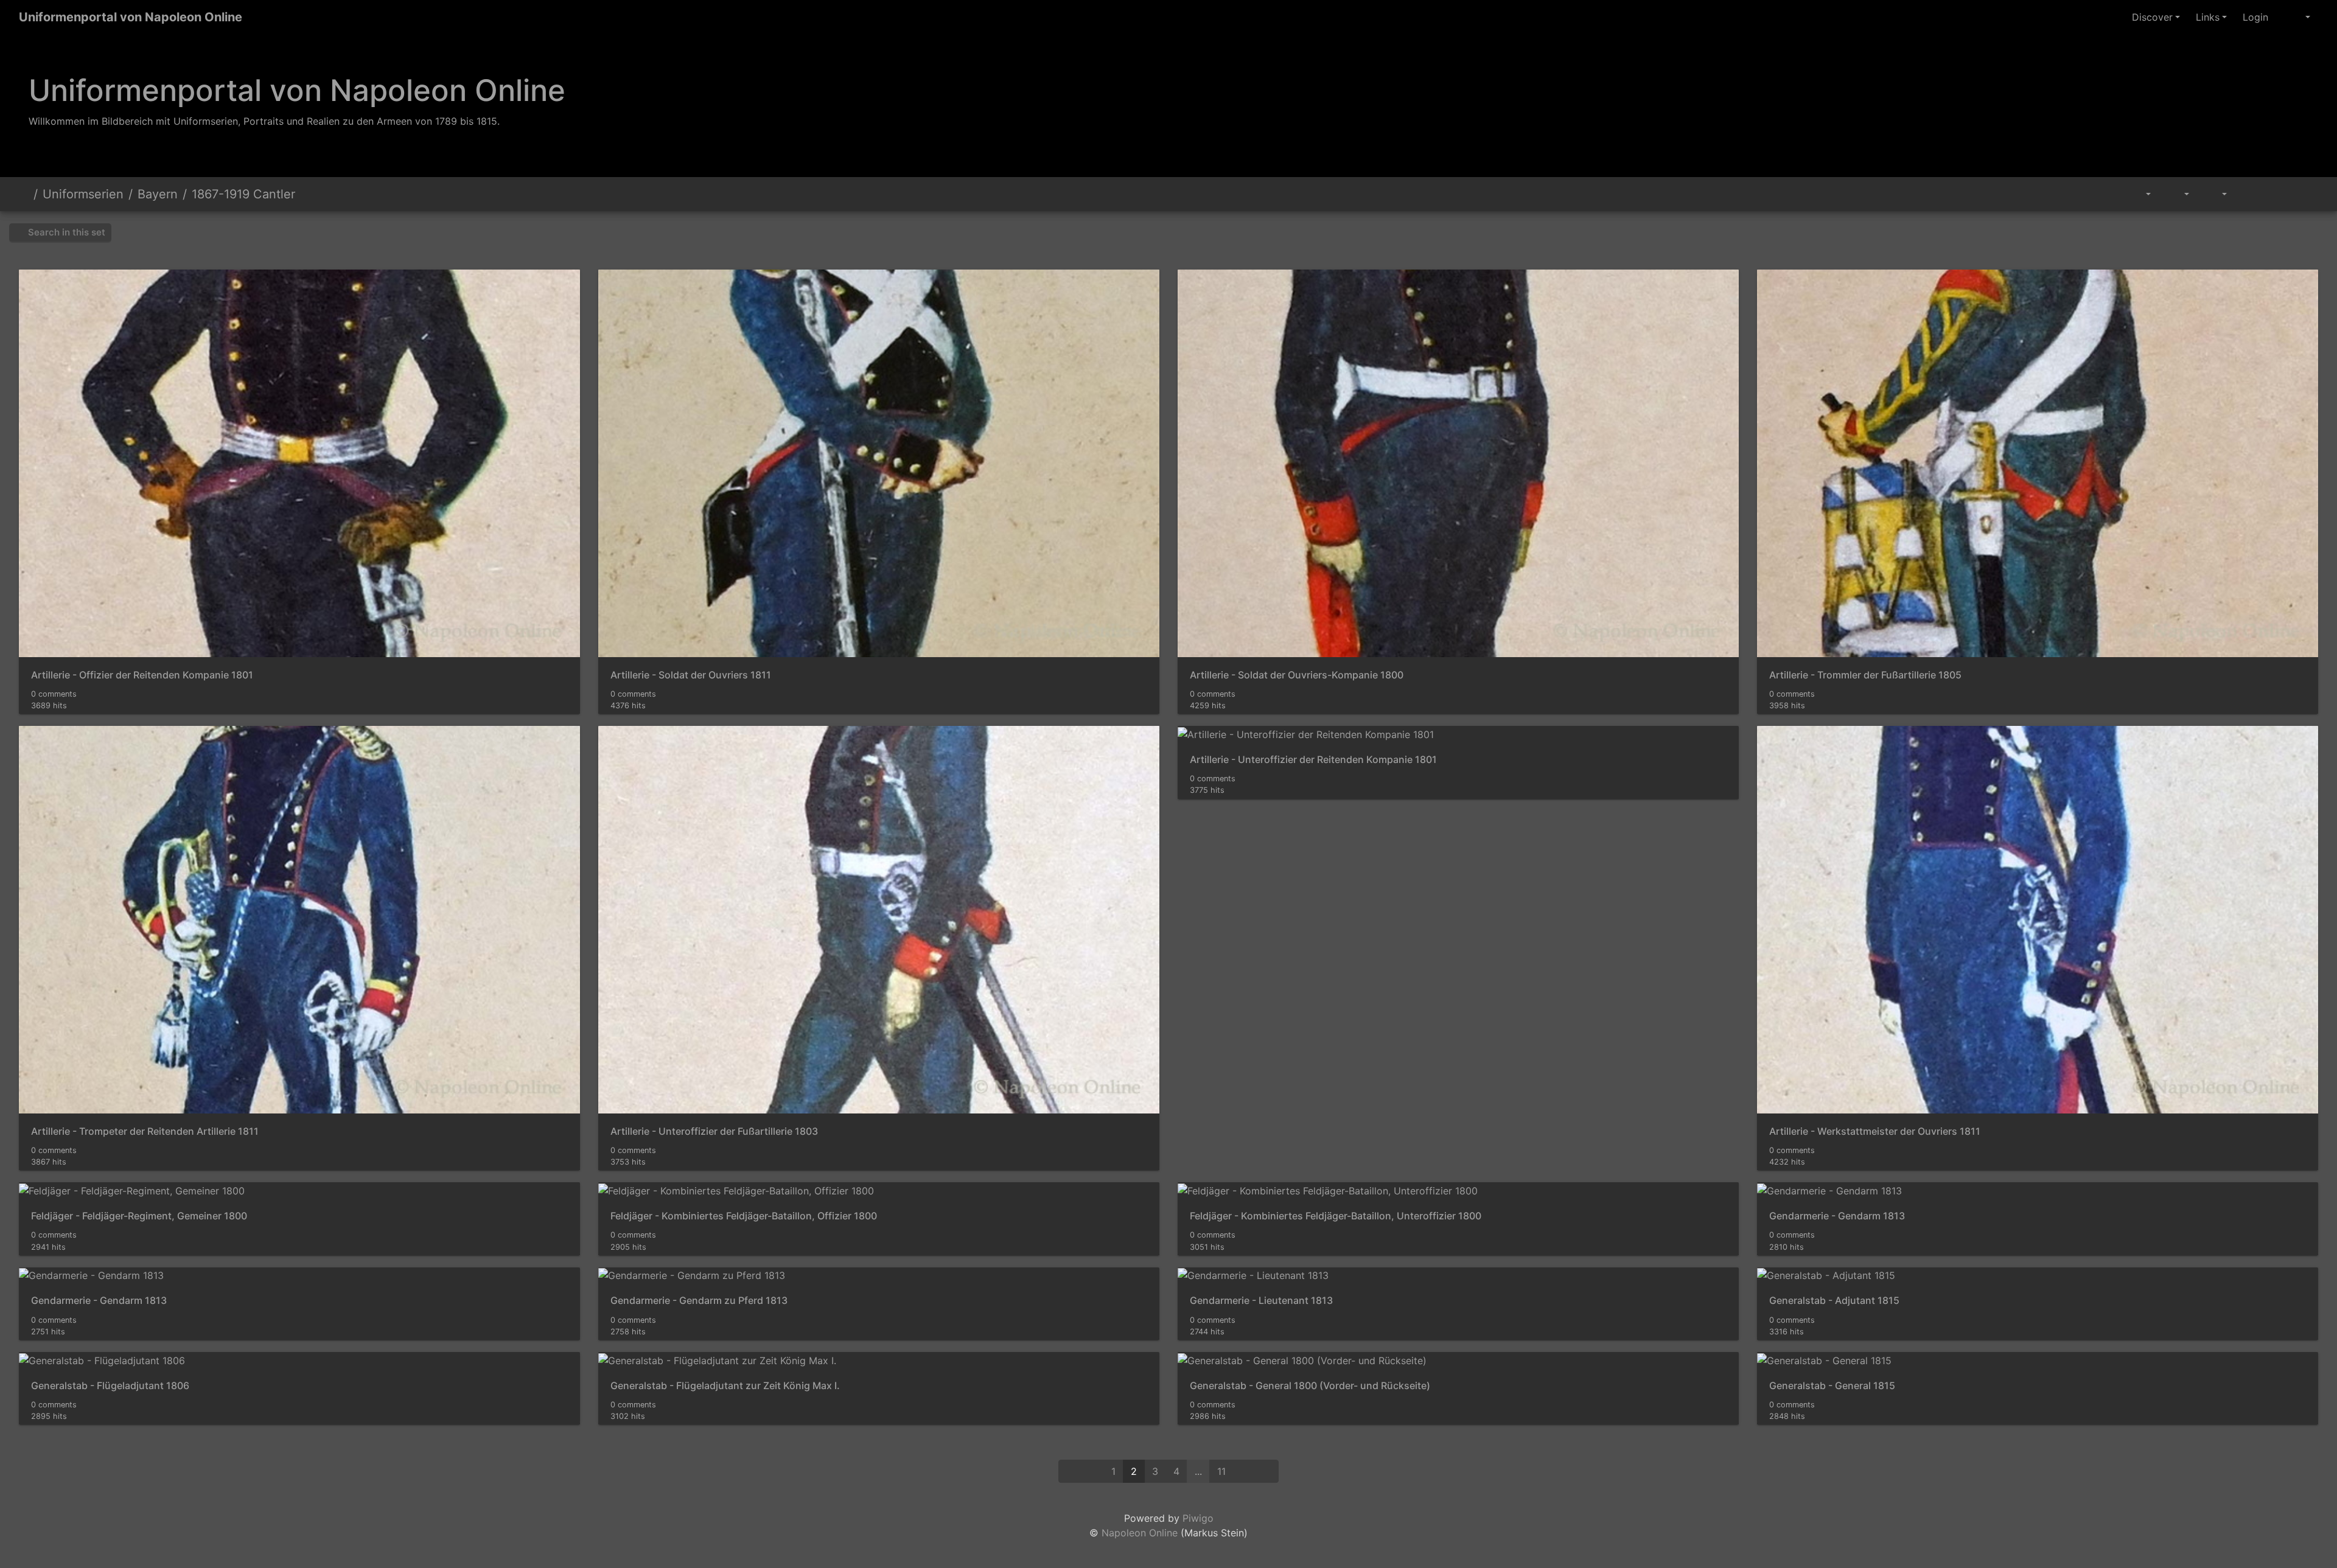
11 (1221, 1471)
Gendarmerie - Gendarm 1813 (1837, 1216)
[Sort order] (2178, 194)
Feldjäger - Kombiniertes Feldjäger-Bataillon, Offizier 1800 (744, 1216)
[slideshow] (2249, 194)
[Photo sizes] (2216, 194)
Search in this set (65, 232)
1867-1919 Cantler (243, 194)
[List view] (2304, 194)
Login (2255, 17)
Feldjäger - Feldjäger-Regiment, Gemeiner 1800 (139, 1216)
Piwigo (1198, 1518)
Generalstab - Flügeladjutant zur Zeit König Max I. (725, 1386)
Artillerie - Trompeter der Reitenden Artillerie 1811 (145, 1131)
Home (24, 194)
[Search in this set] (2114, 194)
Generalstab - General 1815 (1832, 1386)
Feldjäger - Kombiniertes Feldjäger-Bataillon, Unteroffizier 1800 (1336, 1216)
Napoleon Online (1140, 1533)
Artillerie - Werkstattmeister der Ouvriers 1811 (1875, 1131)
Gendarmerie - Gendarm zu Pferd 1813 (699, 1301)
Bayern (158, 194)
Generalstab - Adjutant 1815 (1834, 1301)
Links (2208, 17)
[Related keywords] (2142, 194)
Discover (2152, 17)
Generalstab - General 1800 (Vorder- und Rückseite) (1310, 1386)
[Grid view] (2277, 194)
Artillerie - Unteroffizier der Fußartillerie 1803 (714, 1131)
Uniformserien (83, 194)
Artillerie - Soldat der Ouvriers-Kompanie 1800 (1297, 675)
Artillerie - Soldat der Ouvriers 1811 (691, 675)
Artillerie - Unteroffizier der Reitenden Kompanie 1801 (1313, 760)
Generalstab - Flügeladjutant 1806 (110, 1386)
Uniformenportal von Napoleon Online (131, 17)
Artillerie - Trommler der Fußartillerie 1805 (1865, 675)
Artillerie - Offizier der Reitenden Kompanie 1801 (142, 675)
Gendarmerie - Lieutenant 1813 (1261, 1301)
